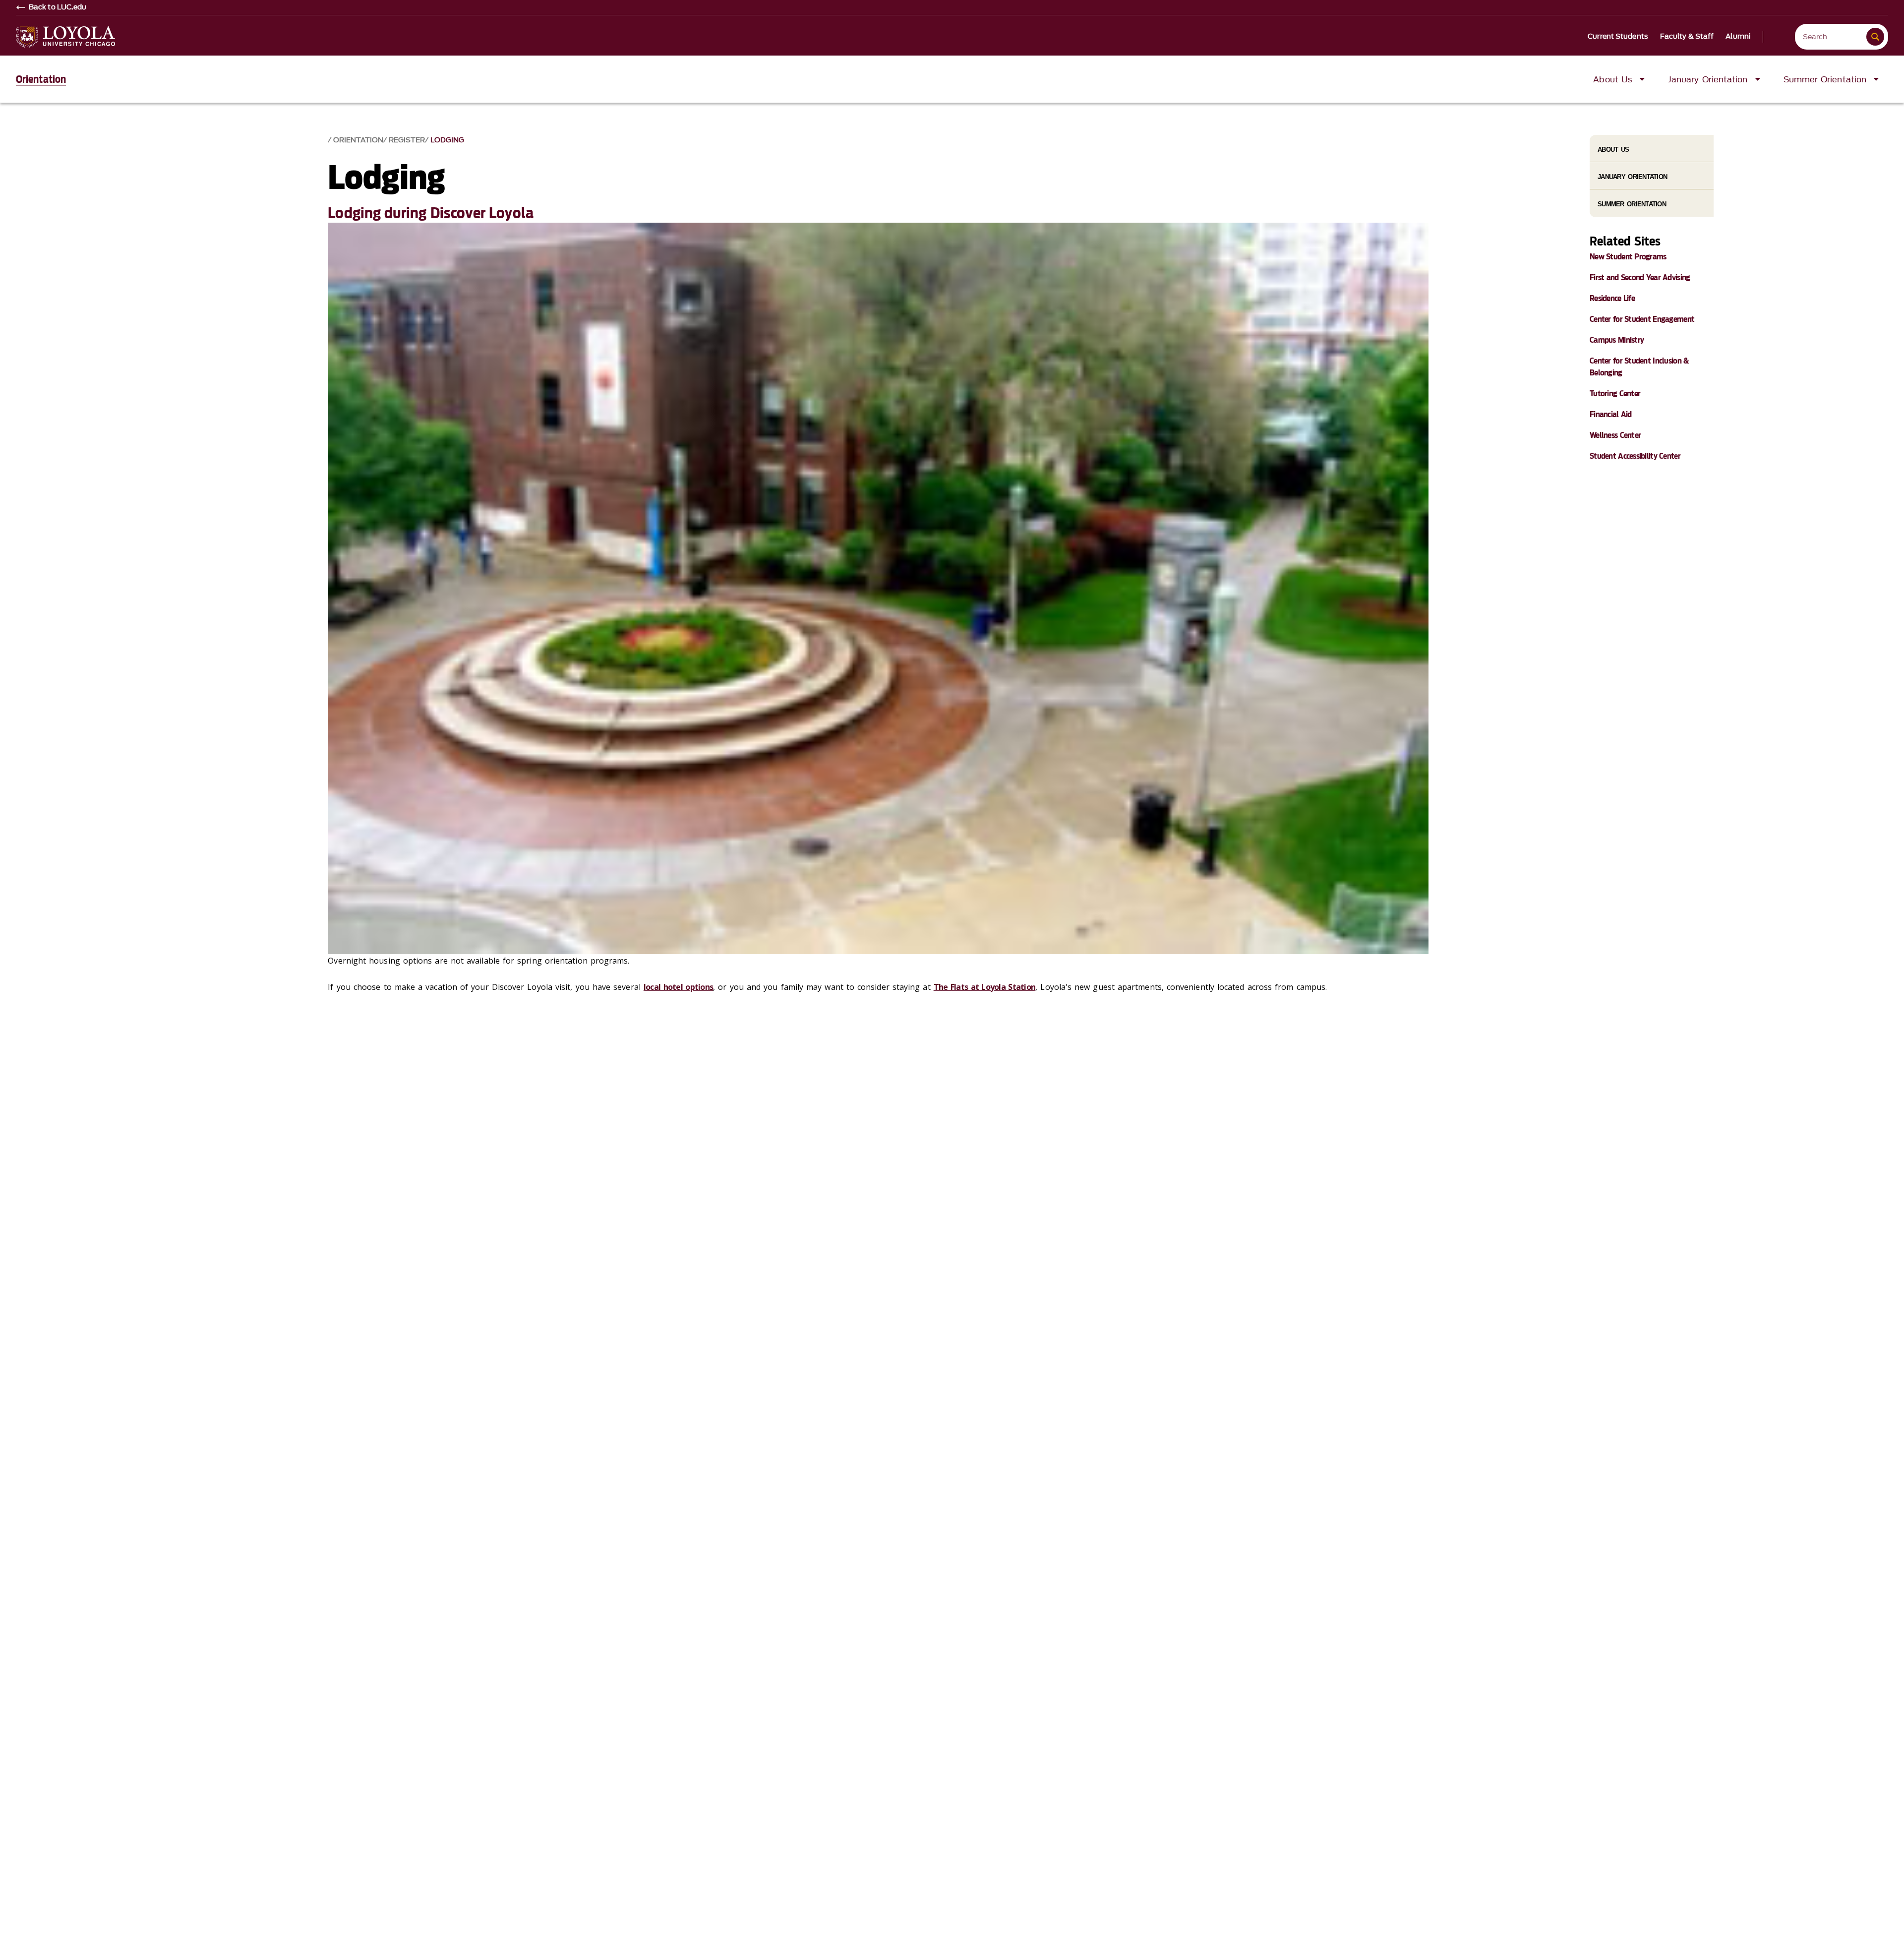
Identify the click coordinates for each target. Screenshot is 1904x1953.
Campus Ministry (1617, 340)
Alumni (1738, 37)
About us (1613, 150)
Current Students (1618, 37)
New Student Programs (1628, 257)
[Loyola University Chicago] (65, 37)
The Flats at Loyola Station (985, 987)
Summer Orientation (1632, 204)
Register (407, 140)
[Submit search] (1875, 37)
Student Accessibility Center (1635, 456)
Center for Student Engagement (1642, 319)
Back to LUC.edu (58, 7)
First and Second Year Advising (1640, 277)
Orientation (41, 79)
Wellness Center (1615, 435)
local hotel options (678, 987)
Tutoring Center (1615, 394)
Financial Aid (1611, 414)
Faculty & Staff (1687, 37)
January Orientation (1632, 177)
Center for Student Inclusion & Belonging (1639, 367)
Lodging (447, 140)
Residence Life (1612, 298)
